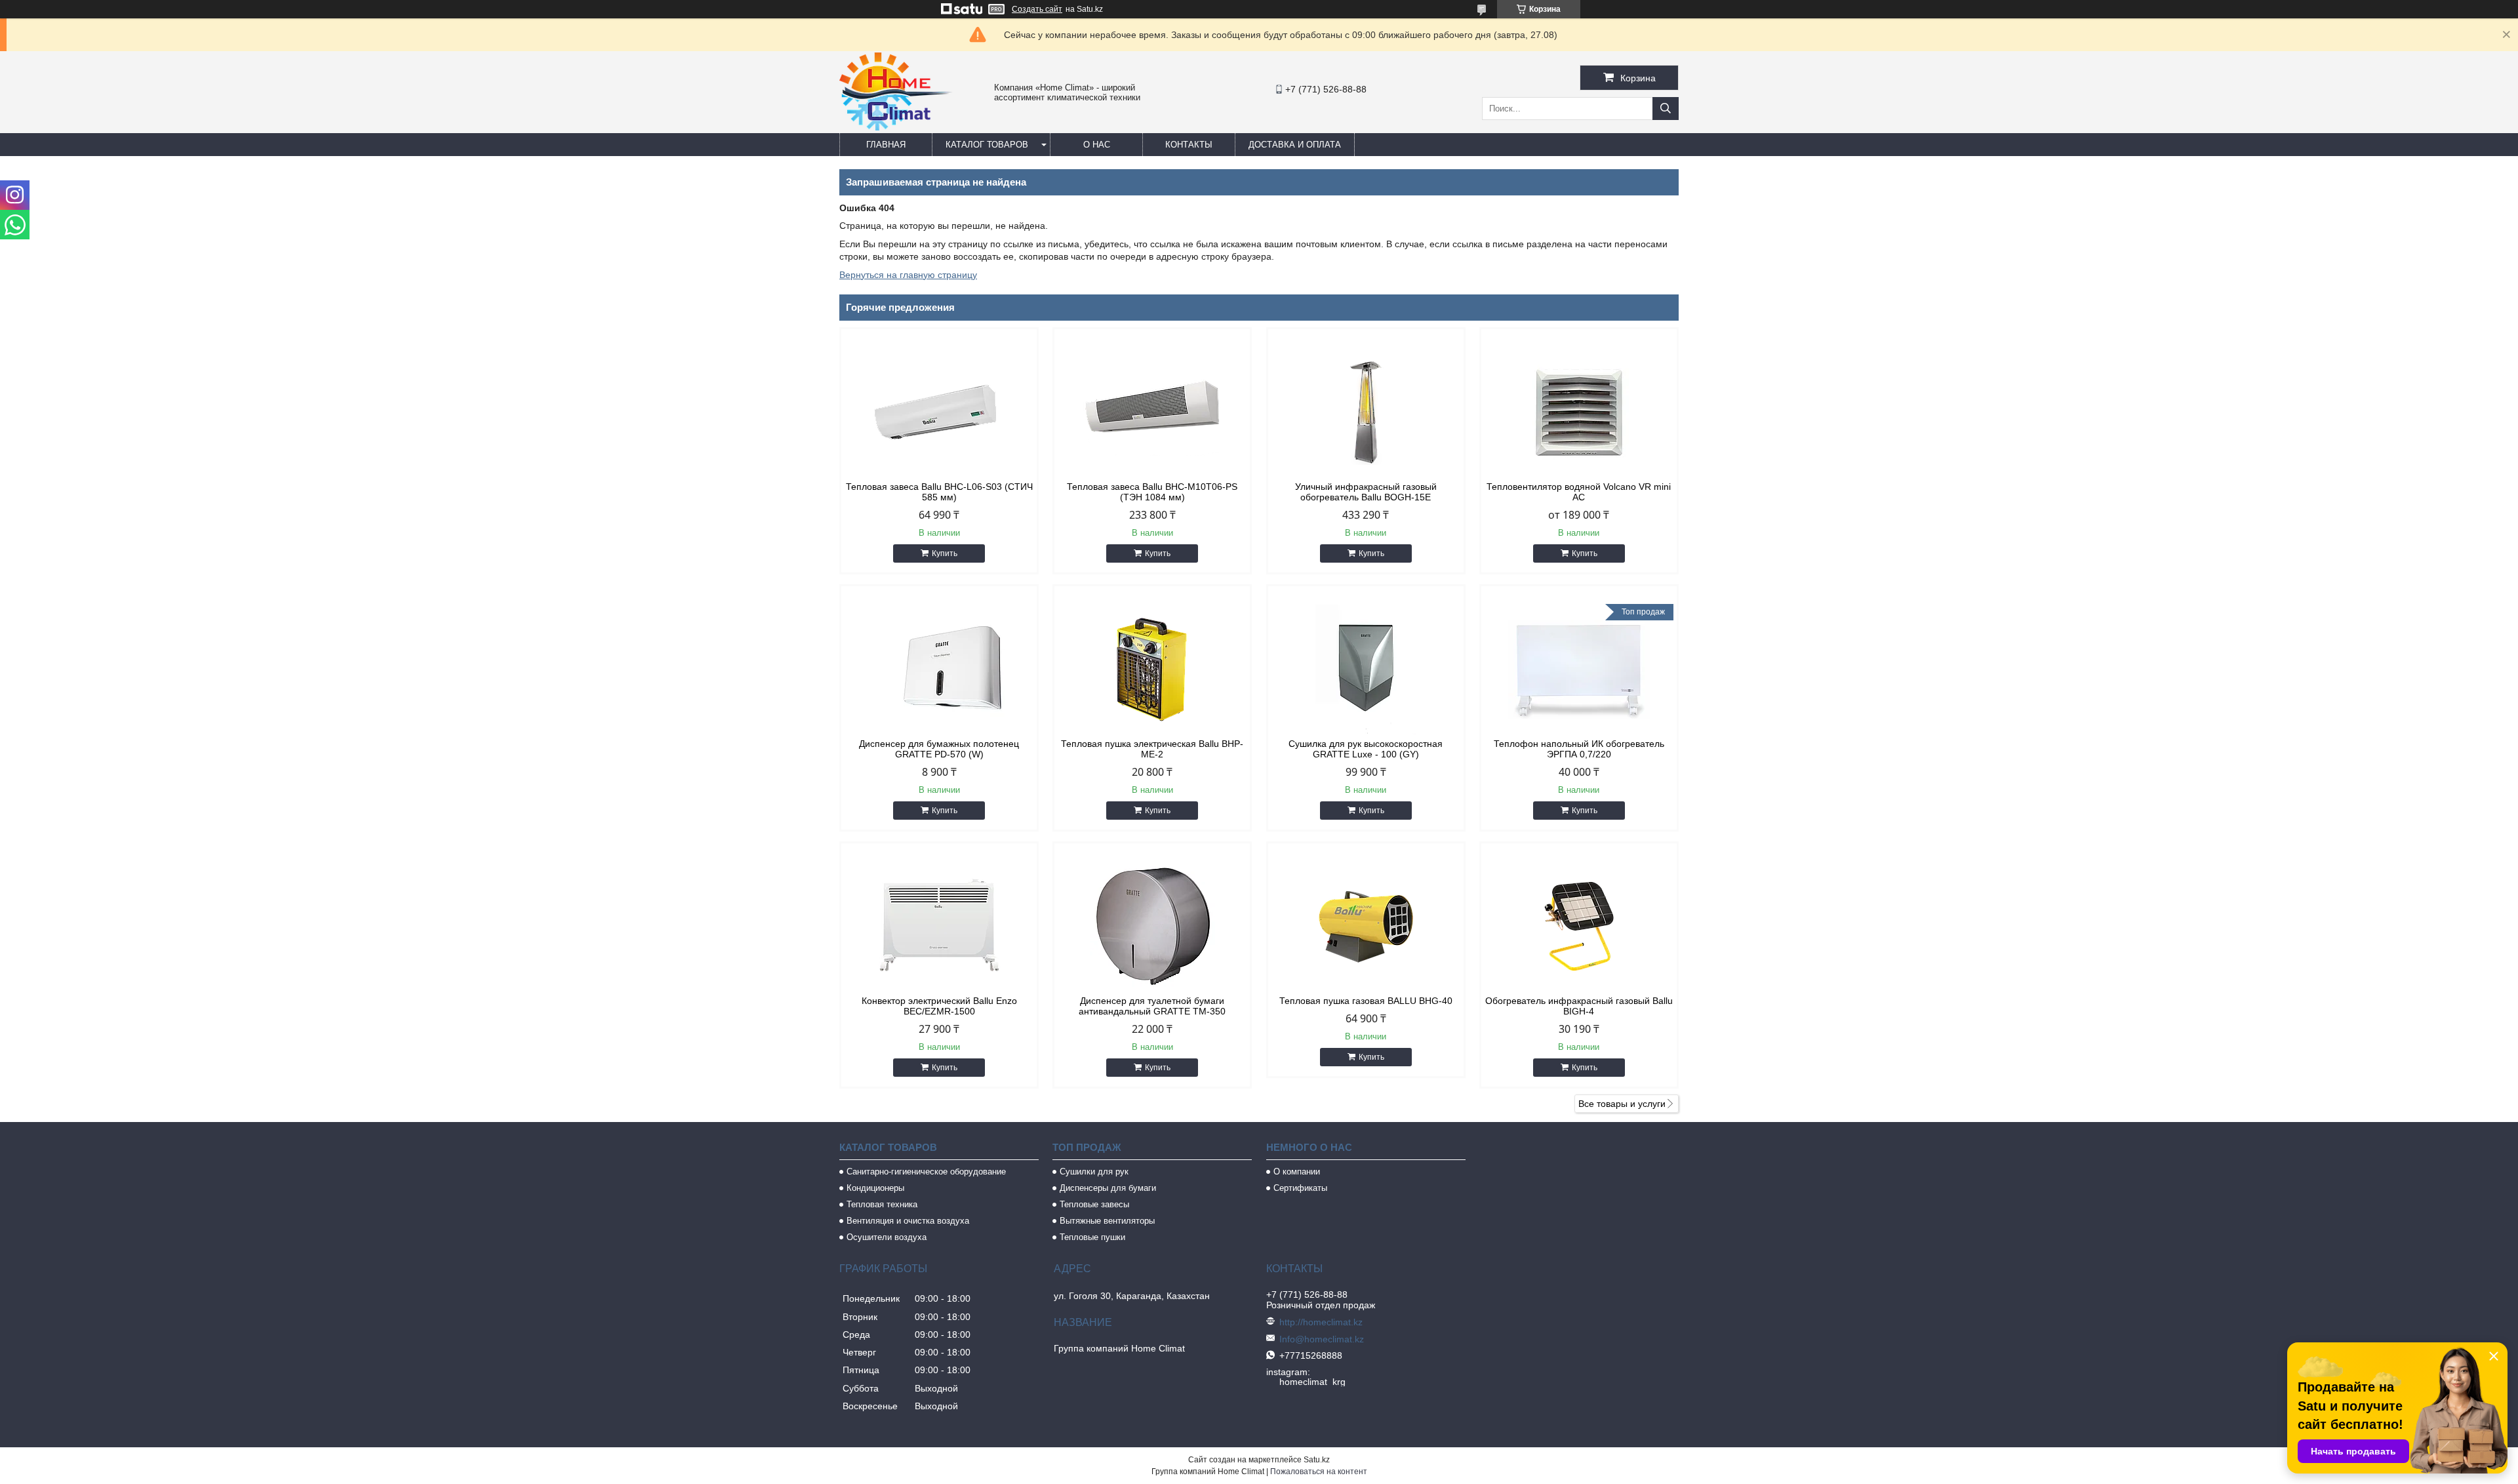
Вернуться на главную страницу (908, 275)
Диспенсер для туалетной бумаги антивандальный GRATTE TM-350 (1152, 1006)
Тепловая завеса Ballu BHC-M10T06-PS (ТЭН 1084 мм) (1152, 492)
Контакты (1189, 145)
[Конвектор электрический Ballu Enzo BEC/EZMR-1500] (939, 927)
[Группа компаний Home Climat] (896, 127)
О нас (1097, 145)
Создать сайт (1037, 9)
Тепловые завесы (1094, 1204)
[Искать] (1666, 109)
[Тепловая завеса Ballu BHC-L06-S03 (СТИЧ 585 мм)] (939, 412)
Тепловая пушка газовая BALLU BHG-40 (1366, 1001)
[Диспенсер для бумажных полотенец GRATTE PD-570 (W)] (939, 670)
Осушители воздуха (887, 1237)
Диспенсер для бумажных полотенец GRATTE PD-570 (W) (939, 749)
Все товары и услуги (1622, 1104)
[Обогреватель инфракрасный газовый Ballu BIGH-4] (1579, 927)
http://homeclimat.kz (1321, 1322)
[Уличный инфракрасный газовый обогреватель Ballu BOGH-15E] (1366, 412)
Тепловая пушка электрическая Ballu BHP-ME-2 (1152, 749)
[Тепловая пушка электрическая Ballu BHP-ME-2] (1152, 670)
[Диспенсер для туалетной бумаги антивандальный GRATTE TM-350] (1152, 927)
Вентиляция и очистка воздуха (908, 1221)
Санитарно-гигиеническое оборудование (926, 1172)
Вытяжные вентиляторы (1107, 1221)
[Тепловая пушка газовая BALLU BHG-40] (1366, 927)
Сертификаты (1300, 1188)
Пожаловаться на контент (1319, 1472)
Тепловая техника (882, 1204)
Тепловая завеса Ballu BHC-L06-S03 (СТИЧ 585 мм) (939, 492)
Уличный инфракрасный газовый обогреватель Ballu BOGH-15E (1366, 492)
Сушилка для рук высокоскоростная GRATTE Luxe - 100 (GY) (1366, 749)
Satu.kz (1317, 1460)
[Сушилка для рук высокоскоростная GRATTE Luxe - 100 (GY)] (1366, 670)
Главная (886, 145)
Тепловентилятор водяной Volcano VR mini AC (1579, 492)
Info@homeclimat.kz (1322, 1339)
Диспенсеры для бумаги (1108, 1188)
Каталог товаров (987, 145)
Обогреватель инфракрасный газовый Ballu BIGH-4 (1579, 1006)
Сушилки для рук (1094, 1172)
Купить (945, 553)
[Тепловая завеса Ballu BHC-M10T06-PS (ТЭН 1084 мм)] (1152, 412)
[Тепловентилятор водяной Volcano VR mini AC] (1579, 412)
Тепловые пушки (1092, 1237)
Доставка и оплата (1295, 145)
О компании (1297, 1172)
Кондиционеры (875, 1188)
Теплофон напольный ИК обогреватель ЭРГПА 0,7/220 (1579, 749)
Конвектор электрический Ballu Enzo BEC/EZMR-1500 (939, 1006)
